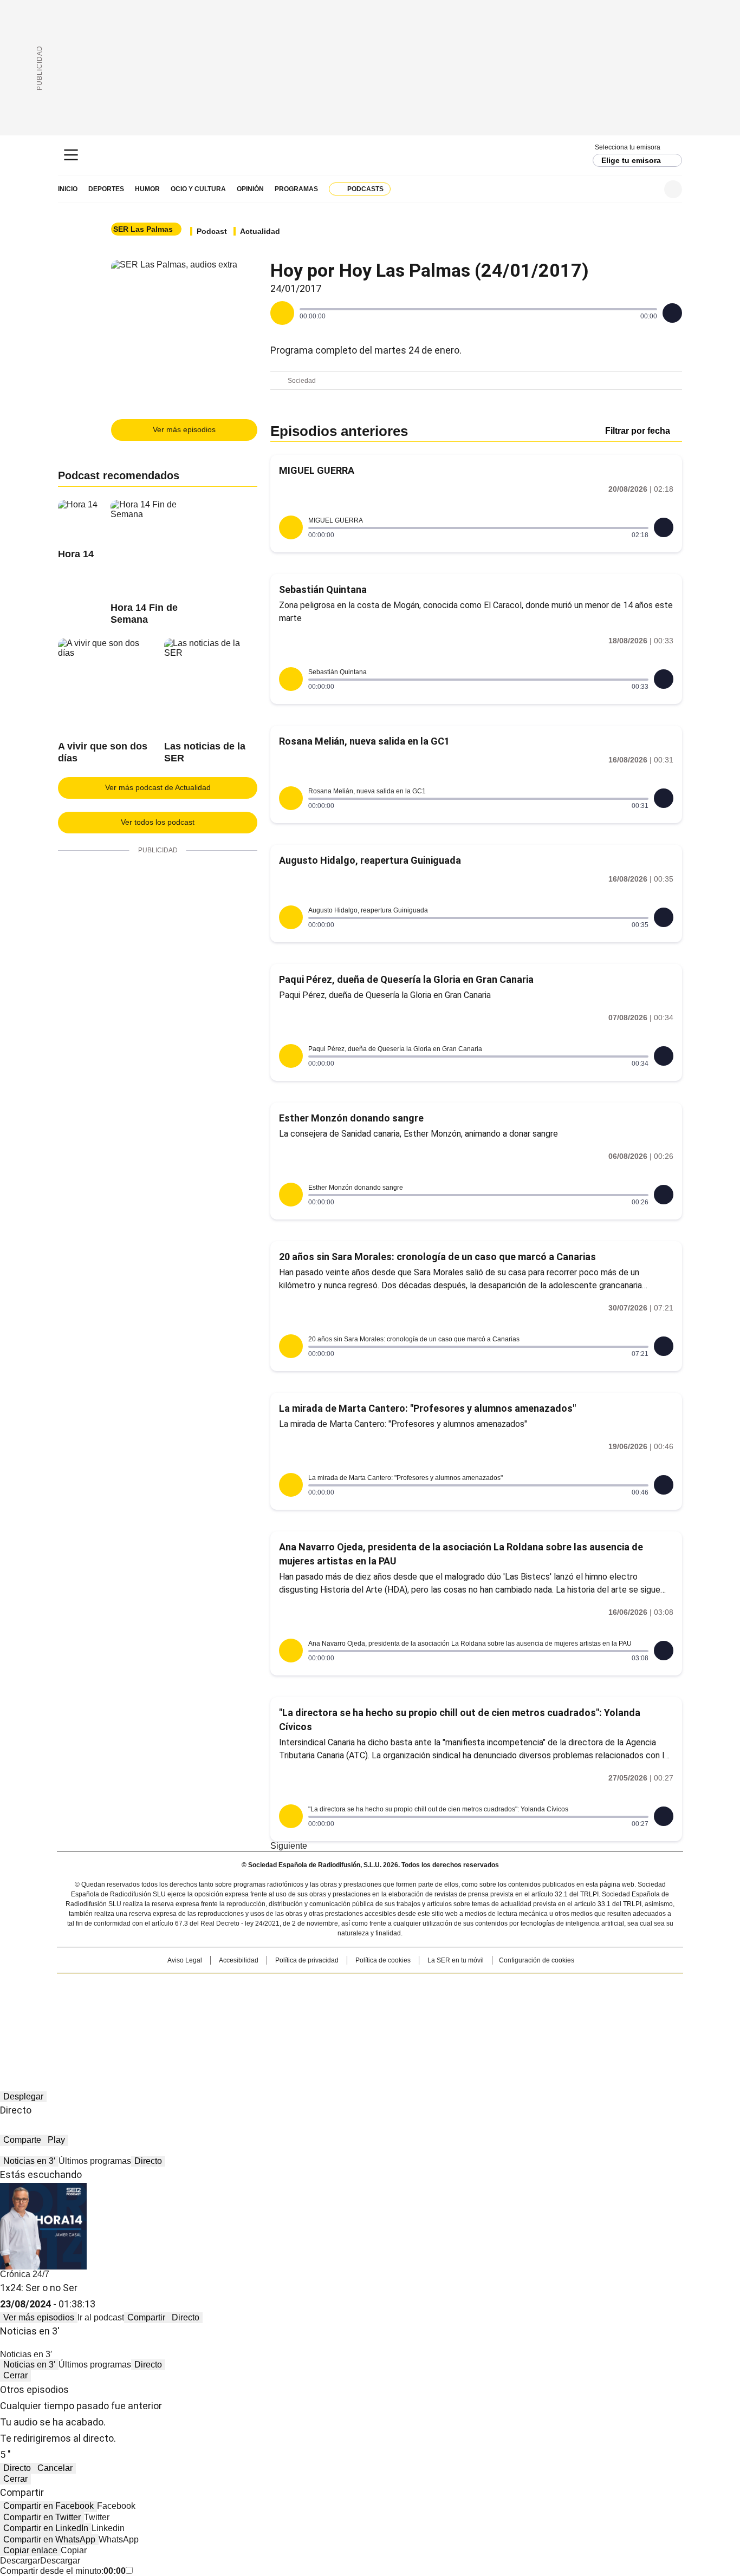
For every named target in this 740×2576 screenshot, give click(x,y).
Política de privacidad (307, 1960)
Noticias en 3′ (29, 2161)
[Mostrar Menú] (71, 155)
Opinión (250, 189)
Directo (148, 2161)
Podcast (212, 231)
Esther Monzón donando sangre (351, 1118)
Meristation (538, 2019)
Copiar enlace (30, 2550)
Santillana (341, 1987)
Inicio (68, 189)
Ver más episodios (184, 429)
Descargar (20, 2561)
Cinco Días (391, 2004)
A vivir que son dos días (103, 752)
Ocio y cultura (198, 189)
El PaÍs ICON (390, 2019)
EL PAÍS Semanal (470, 2004)
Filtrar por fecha (638, 431)
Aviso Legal (185, 1960)
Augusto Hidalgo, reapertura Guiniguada (370, 860)
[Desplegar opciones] (672, 313)
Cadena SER (370, 155)
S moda (437, 2019)
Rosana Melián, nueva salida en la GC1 (364, 741)
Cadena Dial (431, 2004)
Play (56, 2140)
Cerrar (15, 2375)
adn (526, 1987)
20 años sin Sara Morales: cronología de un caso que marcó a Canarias (437, 1257)
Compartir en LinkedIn (46, 2528)
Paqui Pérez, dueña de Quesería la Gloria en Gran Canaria (406, 979)
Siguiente (289, 1846)
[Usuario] (673, 189)
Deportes (106, 189)
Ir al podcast (101, 2317)
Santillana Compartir (401, 1987)
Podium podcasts (343, 2019)
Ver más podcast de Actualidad (158, 787)
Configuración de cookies (537, 1960)
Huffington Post (258, 2004)
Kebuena (561, 2004)
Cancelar (55, 2468)
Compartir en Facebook (48, 2506)
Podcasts (365, 189)
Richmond (238, 2019)
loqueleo (485, 2019)
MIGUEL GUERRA (317, 470)
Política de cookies (383, 1960)
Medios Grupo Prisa (150, 2024)
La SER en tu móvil (456, 1960)
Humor (147, 189)
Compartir (146, 2317)
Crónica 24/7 (25, 2274)
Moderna (293, 2019)
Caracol (566, 1987)
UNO (316, 2004)
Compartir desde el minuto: (63, 2571)
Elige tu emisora (631, 160)
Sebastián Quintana (323, 589)
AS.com (490, 1987)
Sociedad (302, 381)
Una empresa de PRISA (150, 1997)
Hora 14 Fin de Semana (144, 614)
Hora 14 (76, 554)
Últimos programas (95, 2161)
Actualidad (260, 231)
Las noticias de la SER (205, 752)
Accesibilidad (239, 1960)
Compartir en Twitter (42, 2517)
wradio (349, 2004)
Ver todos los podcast (158, 822)
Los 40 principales (290, 1987)
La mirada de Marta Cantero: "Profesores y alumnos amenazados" (427, 1408)
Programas (296, 189)
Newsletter (647, 189)
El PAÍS (242, 1987)
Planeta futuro (516, 2004)
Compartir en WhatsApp (49, 2539)
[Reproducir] (282, 313)
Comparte (22, 2140)
